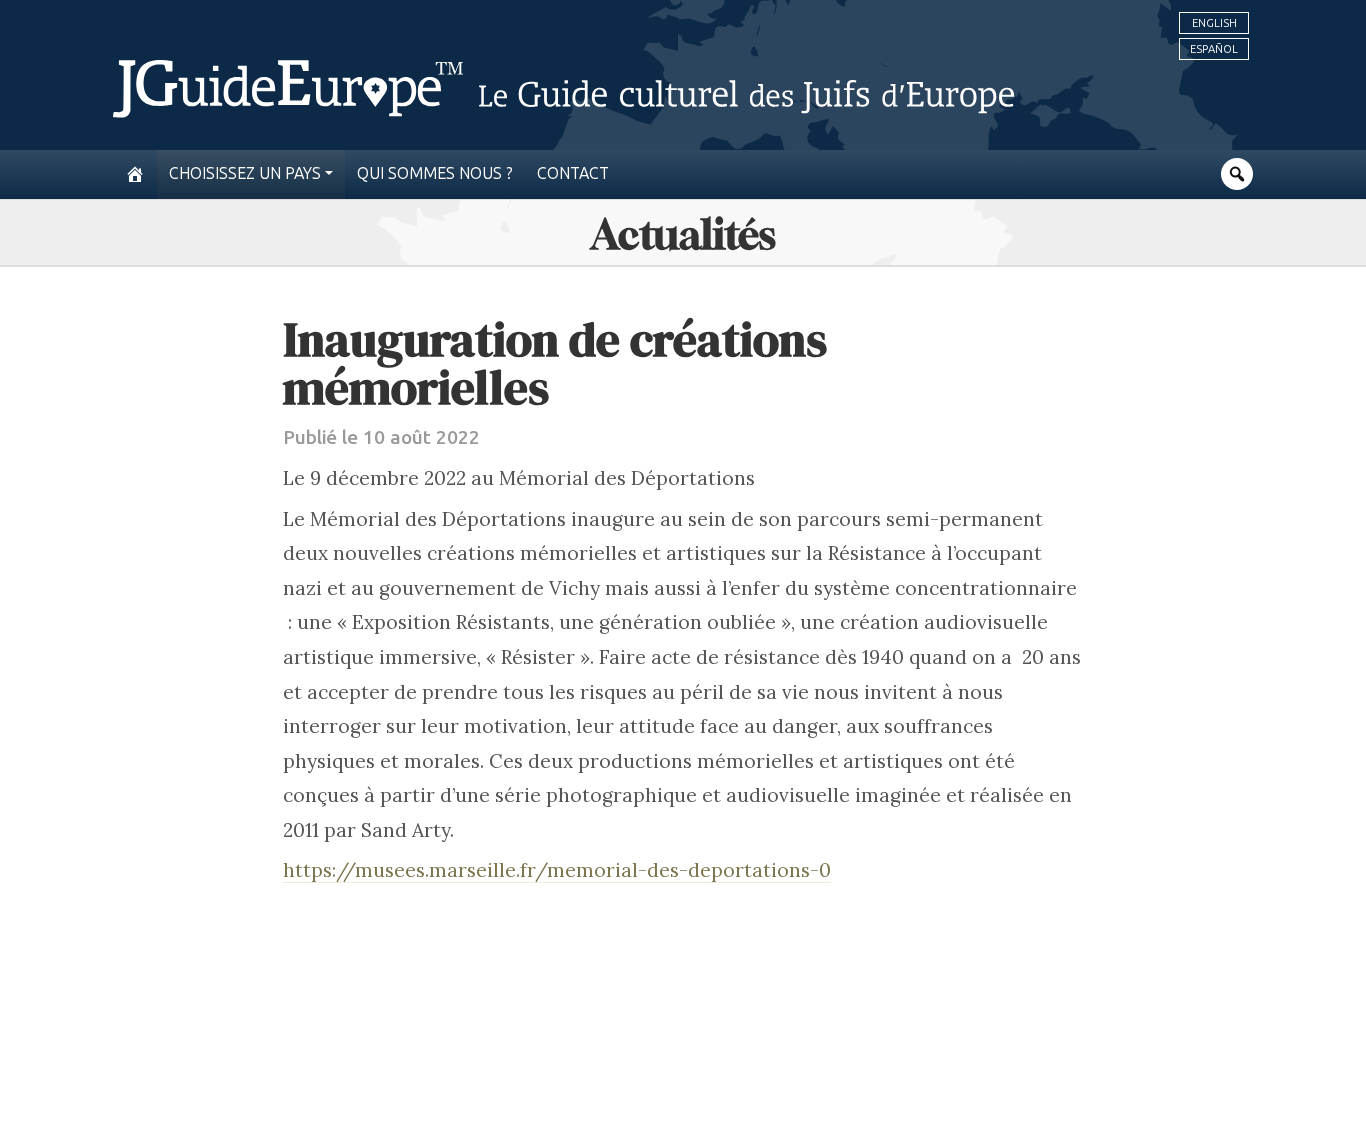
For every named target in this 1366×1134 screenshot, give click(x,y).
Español (1214, 49)
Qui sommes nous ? (435, 173)
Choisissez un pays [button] (245, 173)
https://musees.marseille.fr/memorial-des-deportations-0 (557, 870)
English (1214, 23)
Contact (573, 173)
